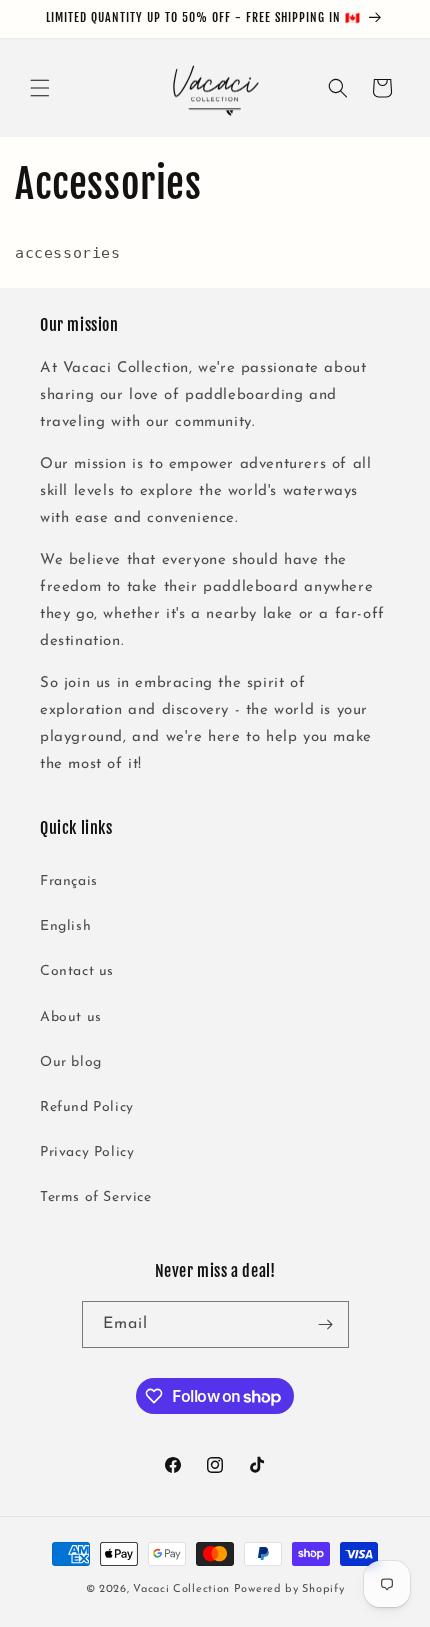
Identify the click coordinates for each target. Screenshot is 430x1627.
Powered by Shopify (289, 1589)
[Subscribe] (326, 1324)
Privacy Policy (87, 1152)
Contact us (77, 971)
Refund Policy (87, 1107)
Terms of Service (96, 1197)
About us (71, 1017)
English (65, 926)
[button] (40, 88)
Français (69, 881)
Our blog (71, 1062)
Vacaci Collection (181, 1589)
